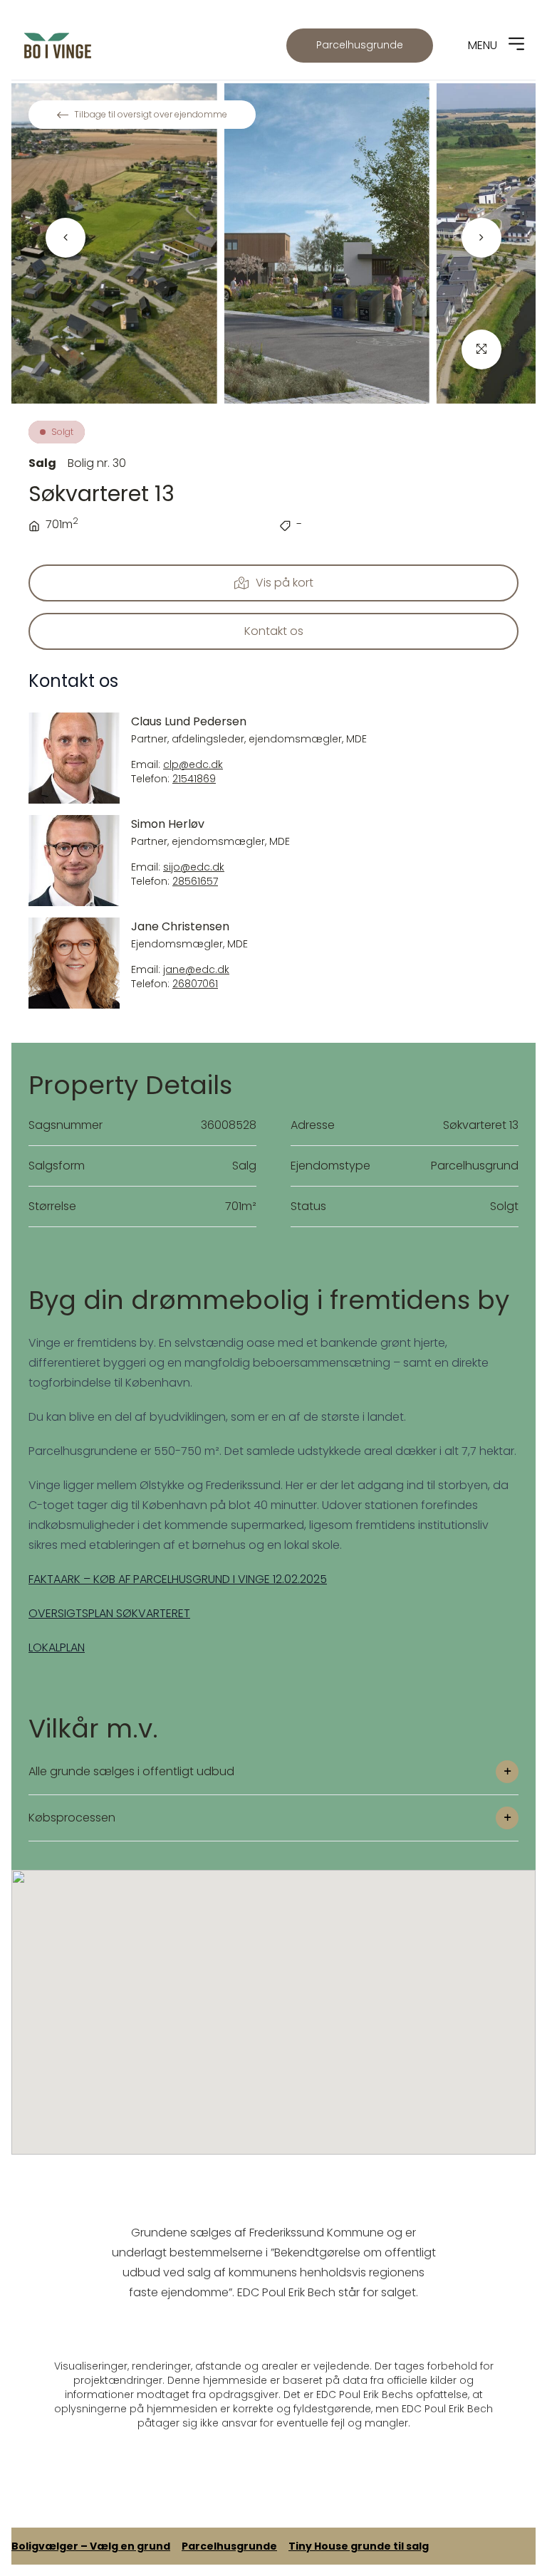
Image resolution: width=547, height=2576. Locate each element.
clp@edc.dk (193, 765)
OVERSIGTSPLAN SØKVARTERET (109, 1613)
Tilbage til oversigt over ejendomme (151, 114)
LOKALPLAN (57, 1647)
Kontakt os (274, 631)
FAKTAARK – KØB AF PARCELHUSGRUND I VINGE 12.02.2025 (178, 1579)
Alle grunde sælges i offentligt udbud (131, 1771)
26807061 (195, 984)
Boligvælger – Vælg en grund (91, 2546)
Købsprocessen (72, 1818)
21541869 (194, 779)
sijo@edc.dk (194, 867)
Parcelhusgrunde (360, 45)
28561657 (195, 882)
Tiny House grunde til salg (359, 2546)
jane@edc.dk (196, 970)
